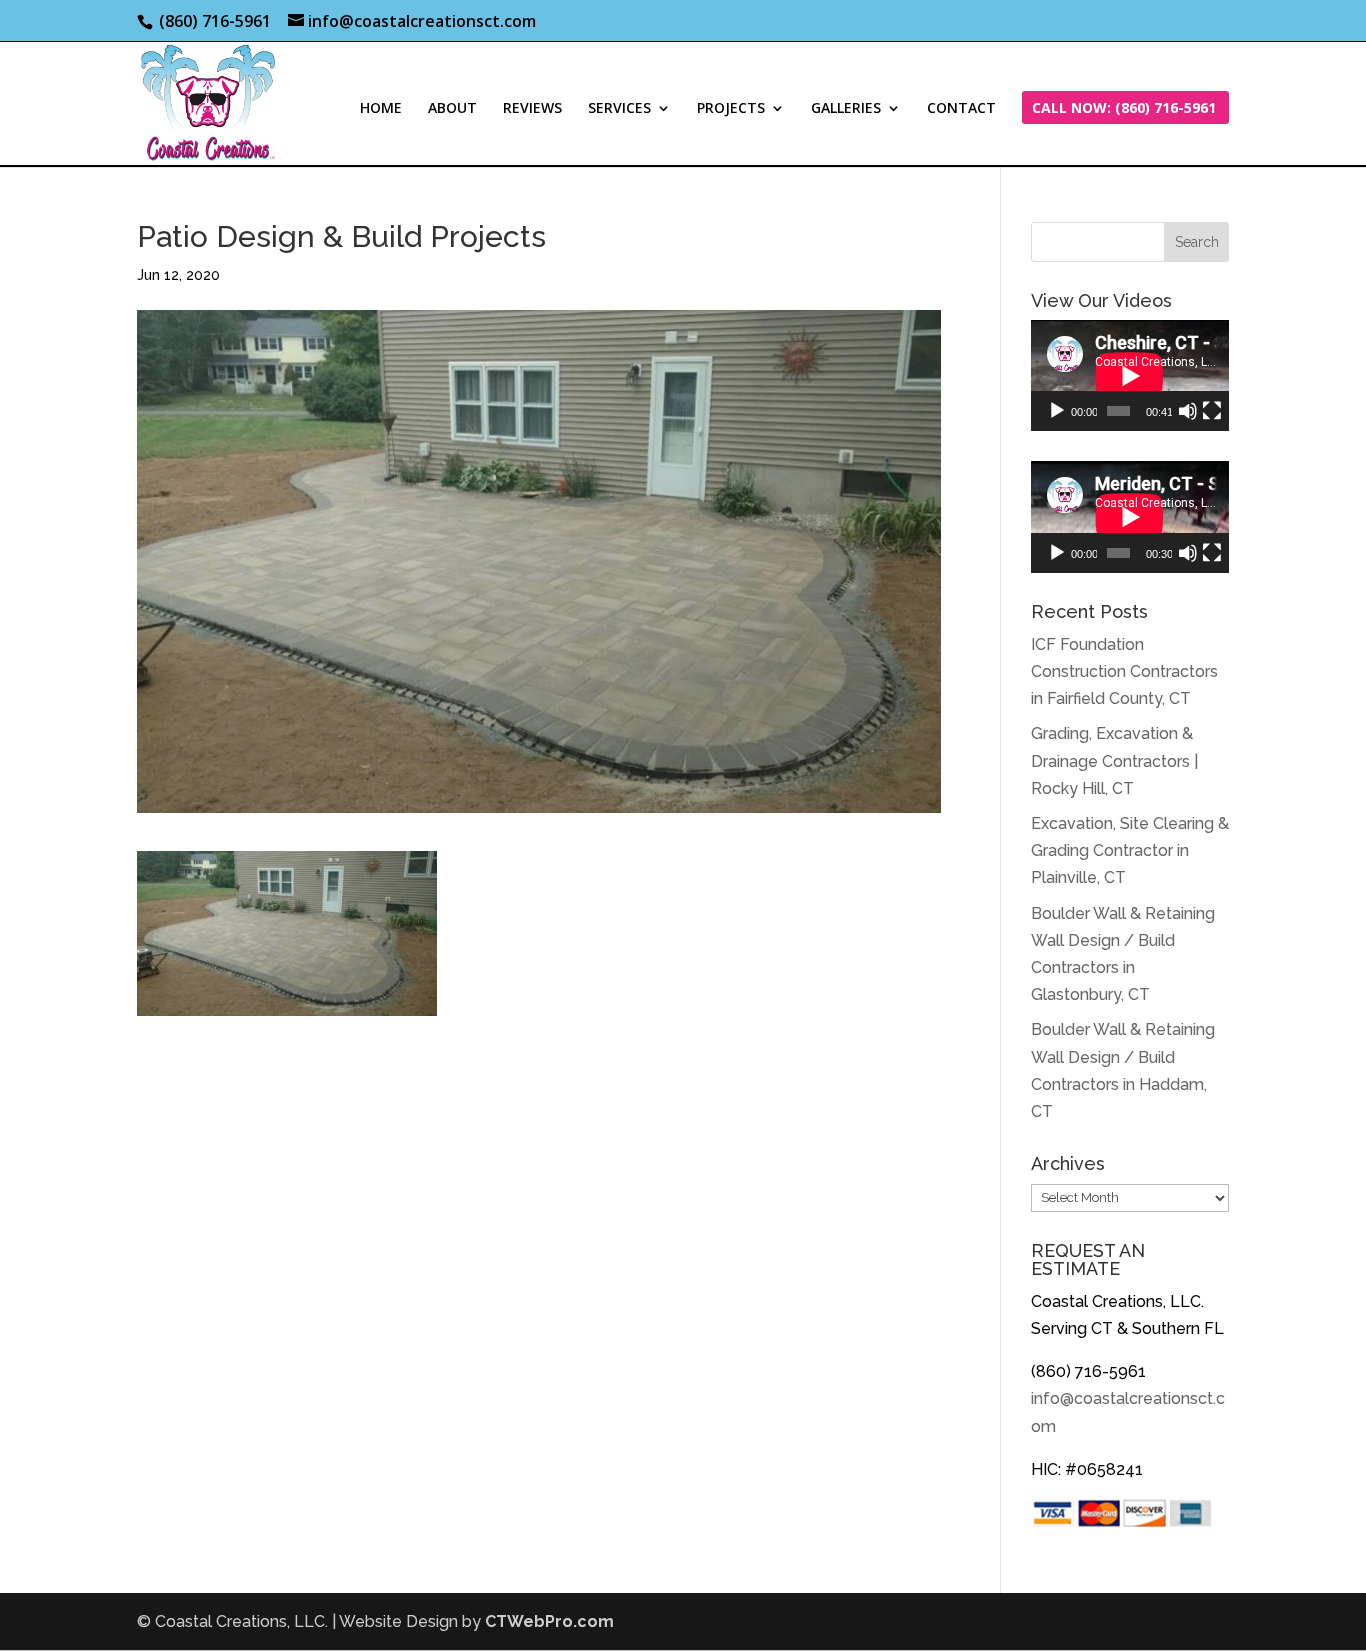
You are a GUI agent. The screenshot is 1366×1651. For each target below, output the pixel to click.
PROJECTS (731, 109)
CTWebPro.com (549, 1621)
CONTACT (961, 109)
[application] (1130, 375)
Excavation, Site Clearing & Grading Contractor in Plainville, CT (1130, 850)
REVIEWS (532, 109)
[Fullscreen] (1212, 411)
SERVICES (619, 109)
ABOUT (452, 109)
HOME (381, 109)
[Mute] (1188, 411)
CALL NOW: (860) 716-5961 (1124, 109)
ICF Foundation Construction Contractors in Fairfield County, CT (1124, 671)
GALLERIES (846, 109)
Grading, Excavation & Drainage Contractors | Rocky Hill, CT (1114, 760)
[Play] (1057, 411)
